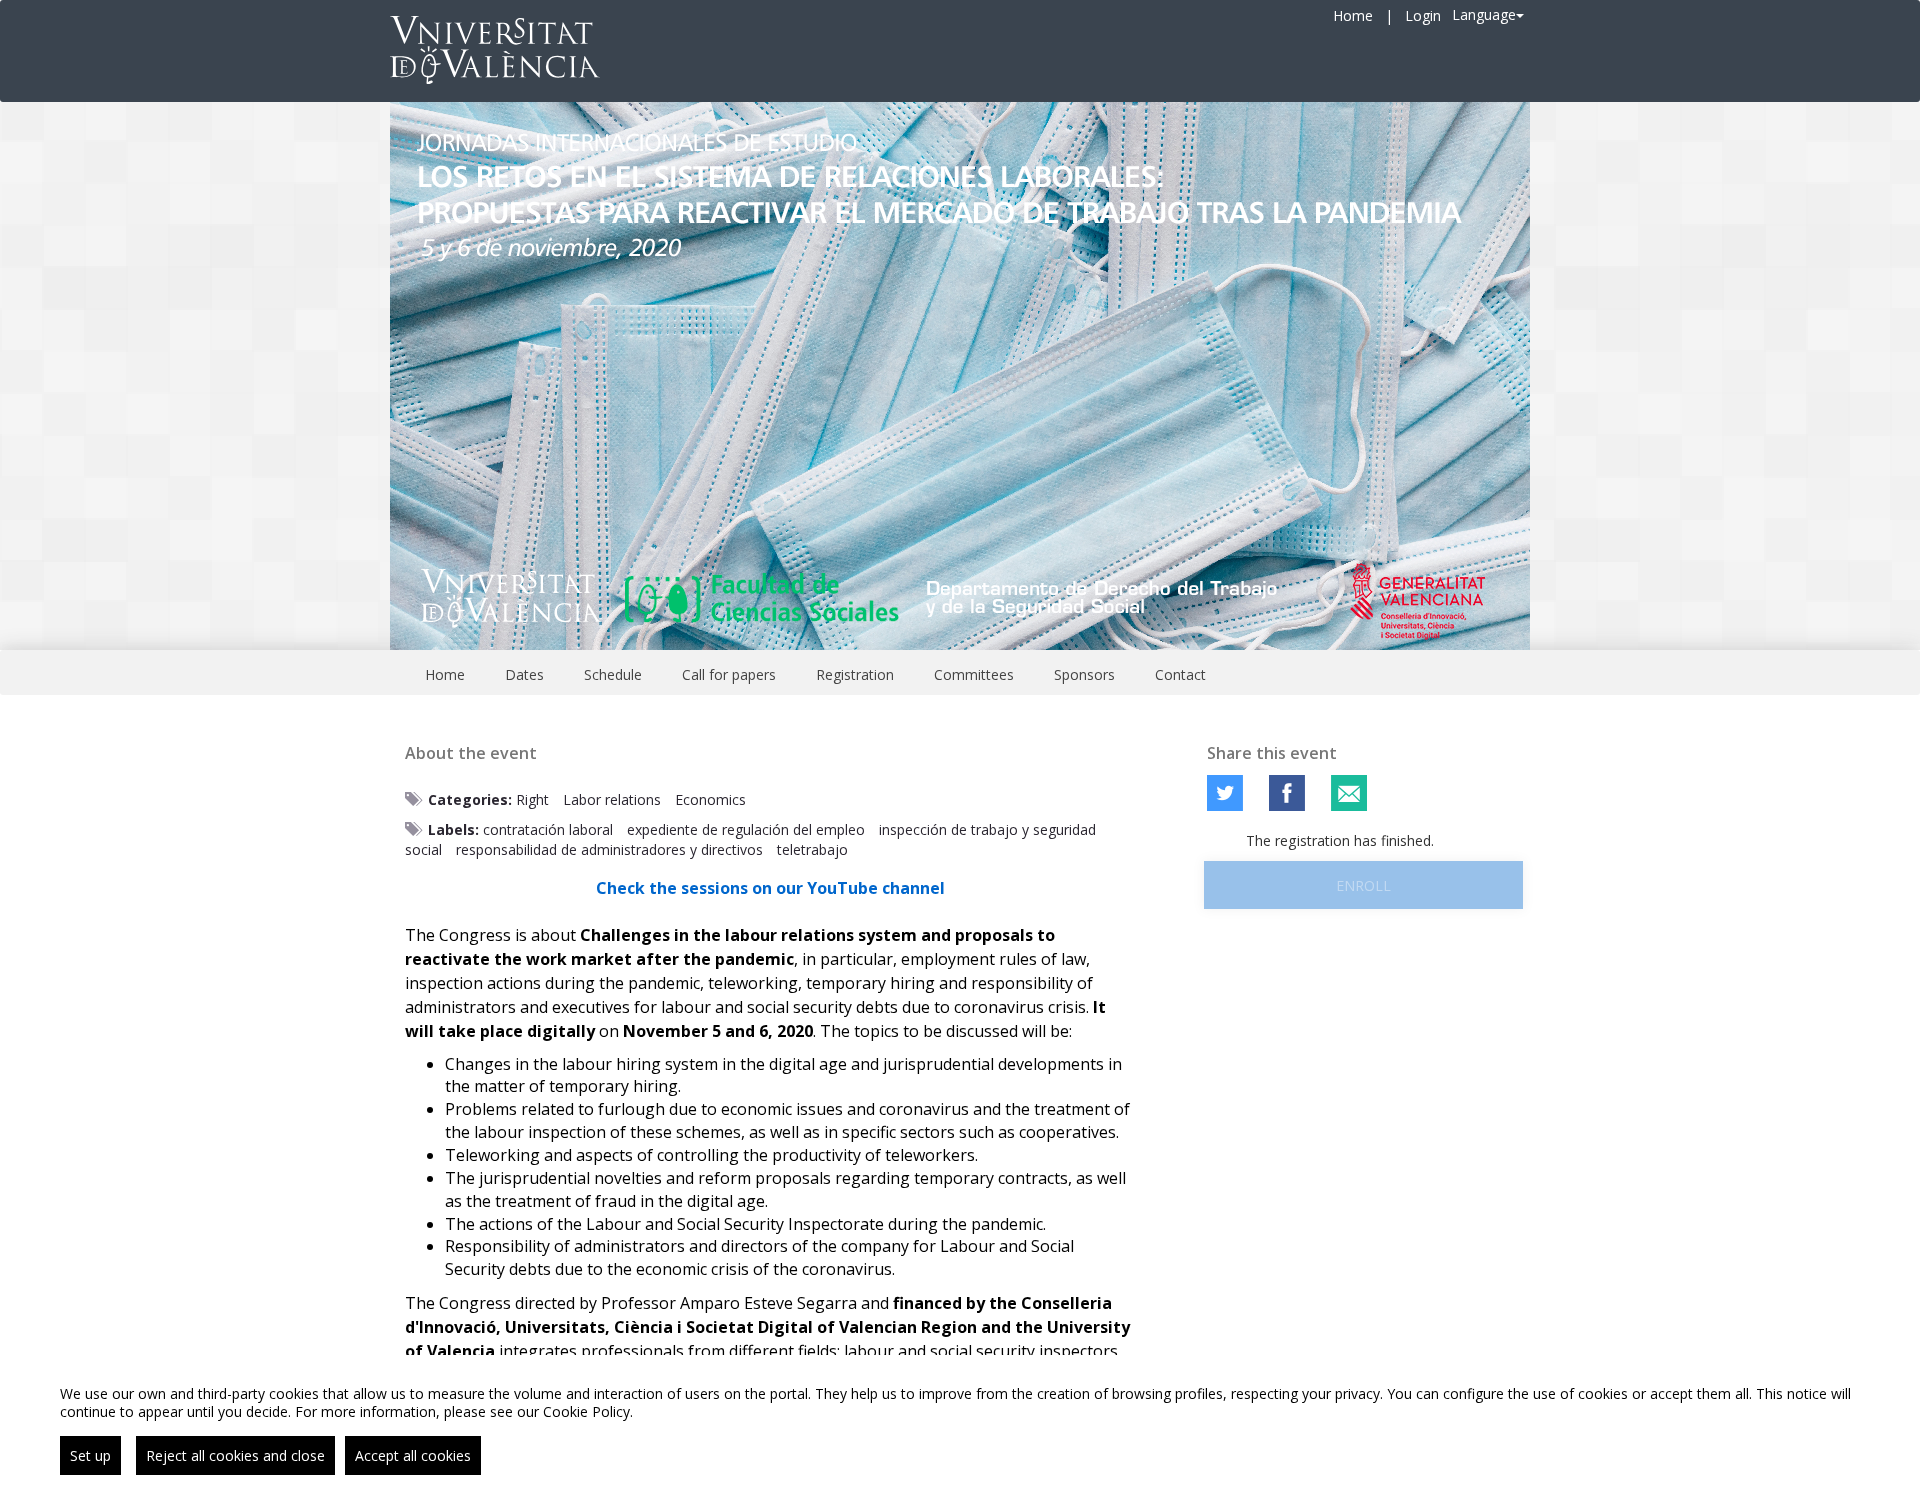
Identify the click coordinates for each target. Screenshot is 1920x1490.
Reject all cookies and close (235, 1455)
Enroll (1363, 885)
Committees (974, 674)
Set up (90, 1455)
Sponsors (1084, 674)
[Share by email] (1349, 793)
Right (532, 799)
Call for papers (729, 674)
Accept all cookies (413, 1455)
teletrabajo (812, 849)
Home (1353, 15)
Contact (1180, 674)
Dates (524, 674)
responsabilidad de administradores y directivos (609, 849)
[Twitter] (1225, 793)
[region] (960, 1422)
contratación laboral (548, 829)
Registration (855, 674)
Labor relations (612, 799)
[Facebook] (1287, 793)
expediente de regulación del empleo (746, 829)
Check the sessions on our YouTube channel (770, 888)
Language (1484, 14)
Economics (710, 799)
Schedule (613, 674)
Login (1423, 15)
